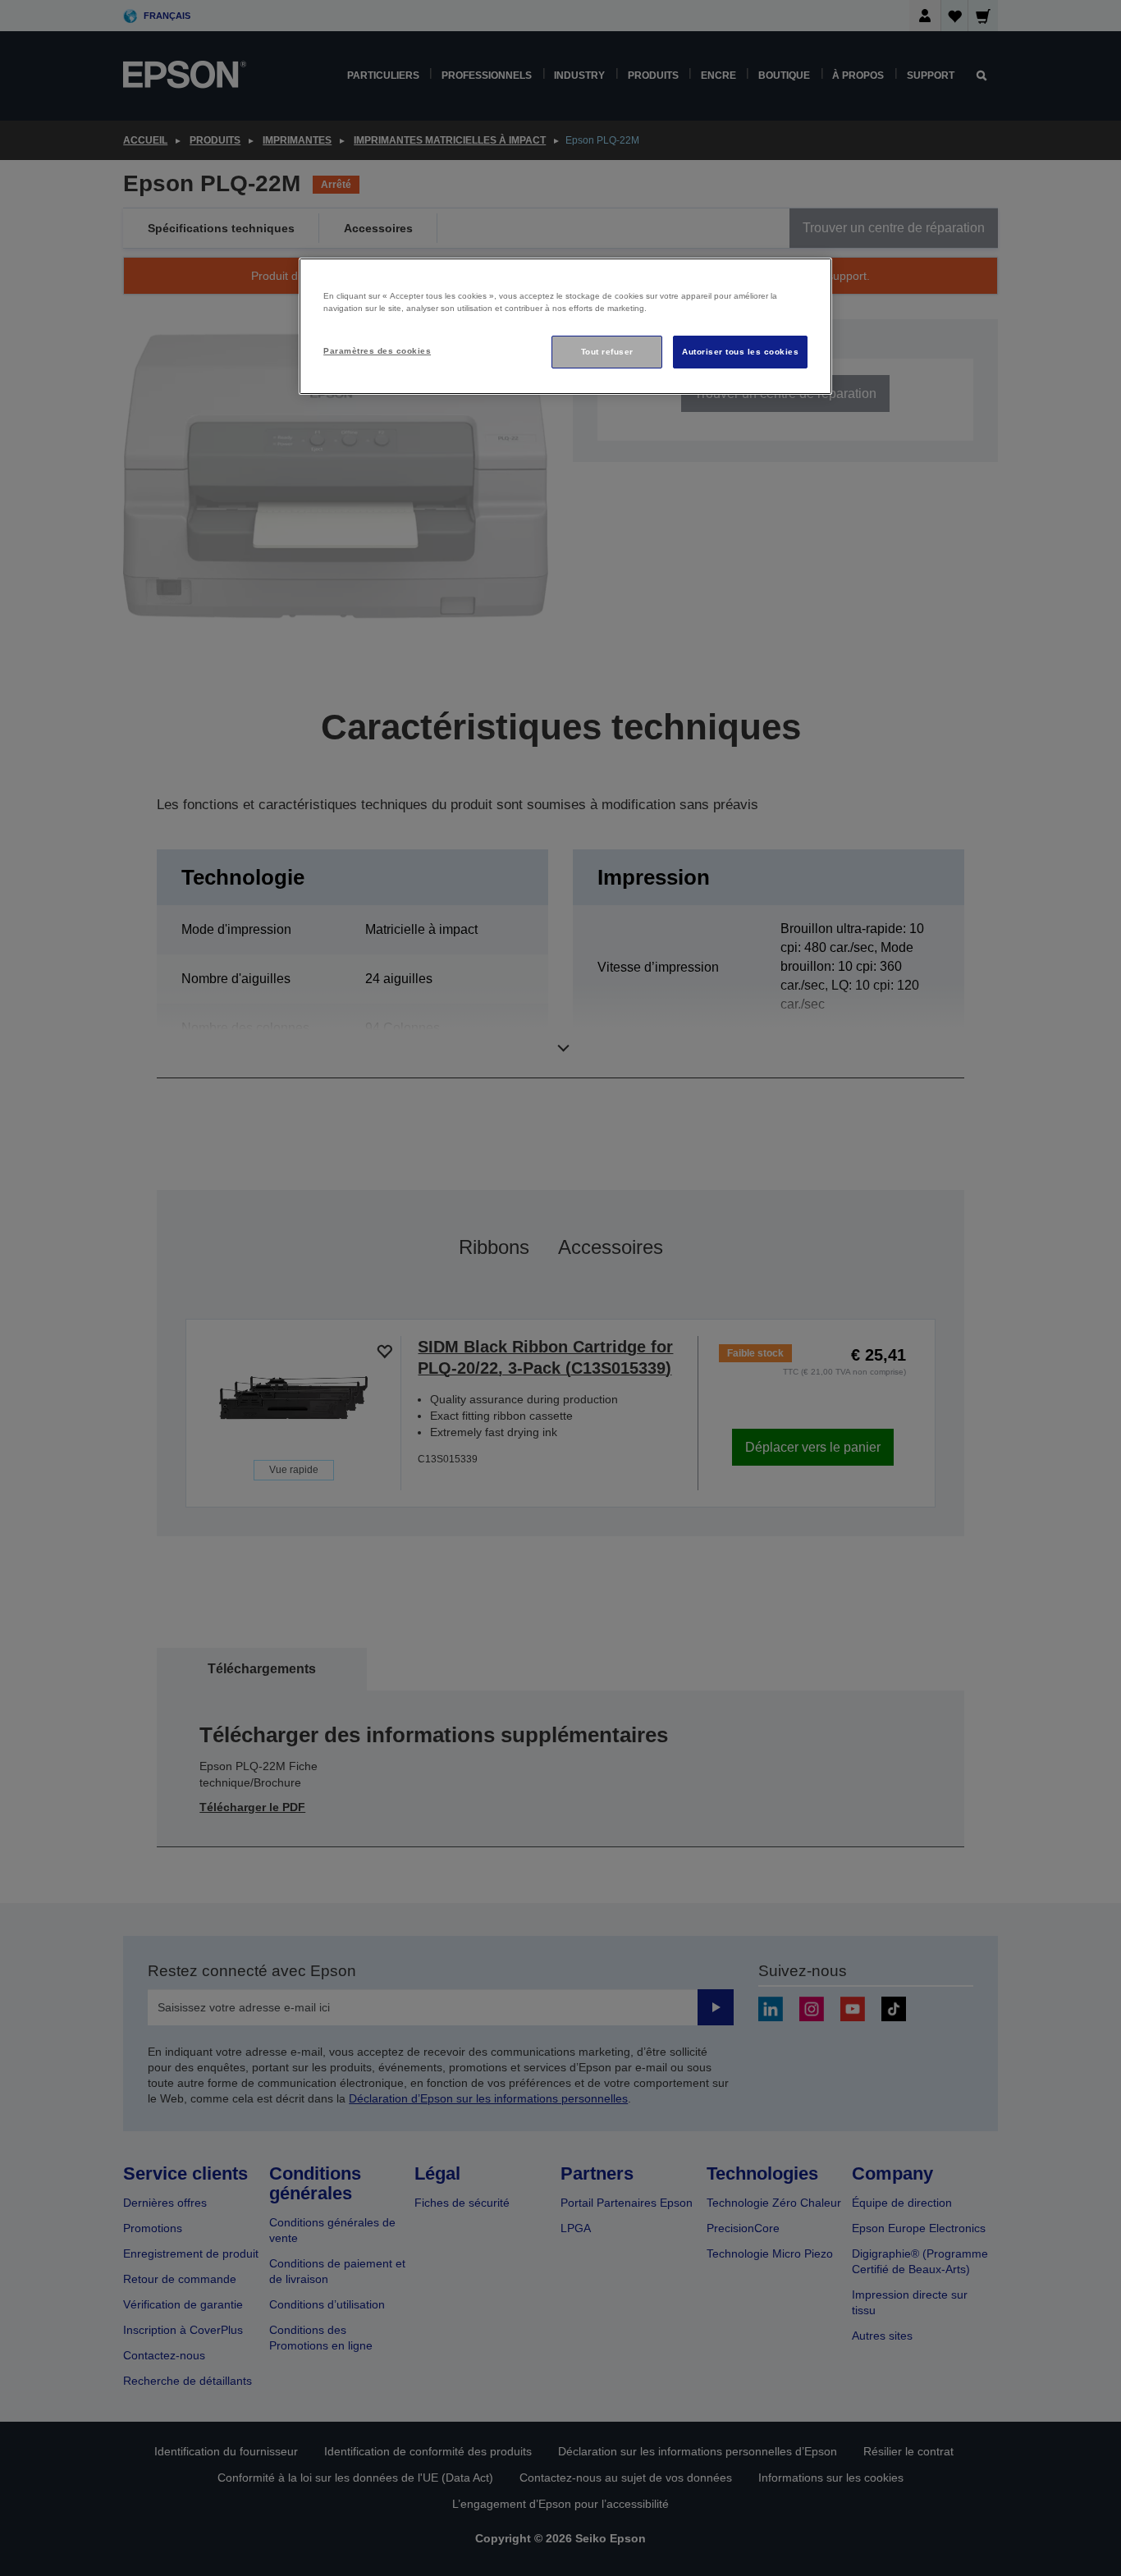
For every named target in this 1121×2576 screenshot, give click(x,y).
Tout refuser (607, 352)
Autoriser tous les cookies (740, 352)
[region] (565, 326)
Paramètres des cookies (377, 351)
